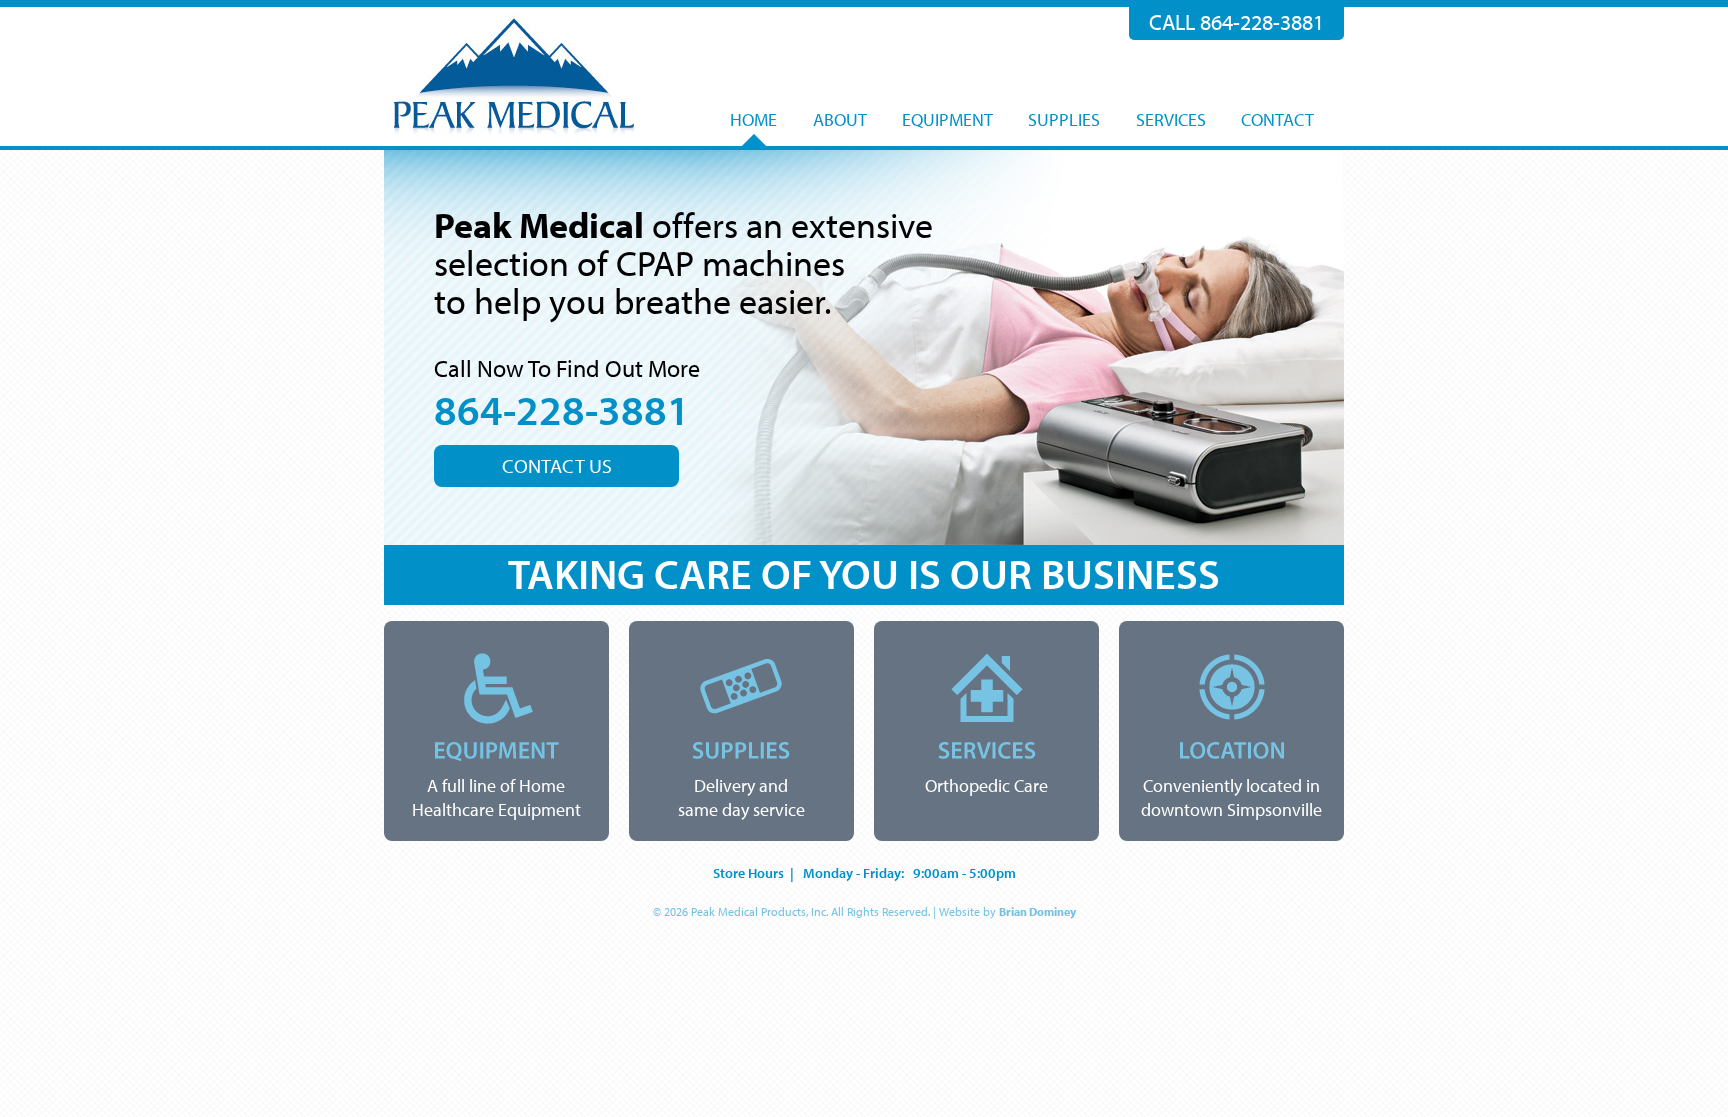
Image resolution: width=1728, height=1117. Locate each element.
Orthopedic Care (986, 785)
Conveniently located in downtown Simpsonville (1231, 798)
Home (753, 120)
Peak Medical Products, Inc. (514, 76)
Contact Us (557, 465)
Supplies (1064, 120)
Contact (1277, 120)
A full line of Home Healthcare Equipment (496, 798)
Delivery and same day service (741, 798)
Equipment (947, 120)
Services (1171, 120)
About (840, 120)
